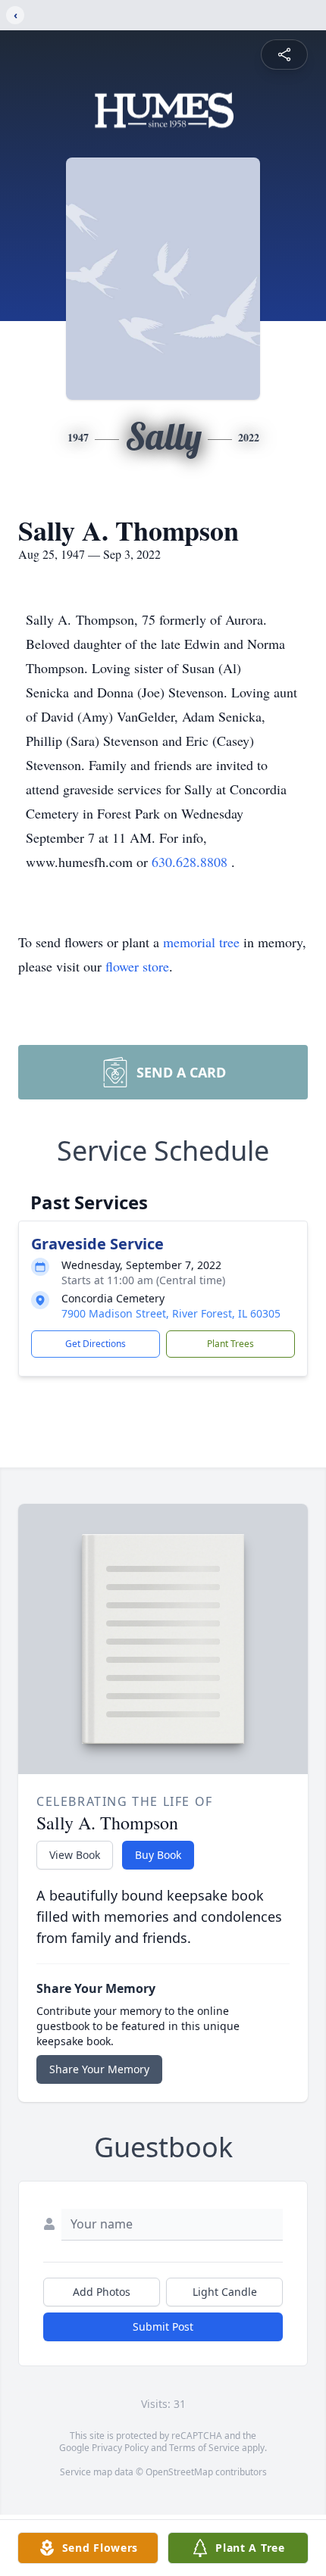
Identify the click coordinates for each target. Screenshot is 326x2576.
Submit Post (163, 2327)
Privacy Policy (120, 2448)
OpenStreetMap (179, 2472)
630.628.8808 (191, 862)
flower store (137, 966)
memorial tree (201, 942)
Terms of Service (204, 2448)
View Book (75, 1855)
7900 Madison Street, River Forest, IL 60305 (171, 1313)
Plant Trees (230, 1344)
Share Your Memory (99, 2069)
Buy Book (158, 1855)
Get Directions (96, 1344)
